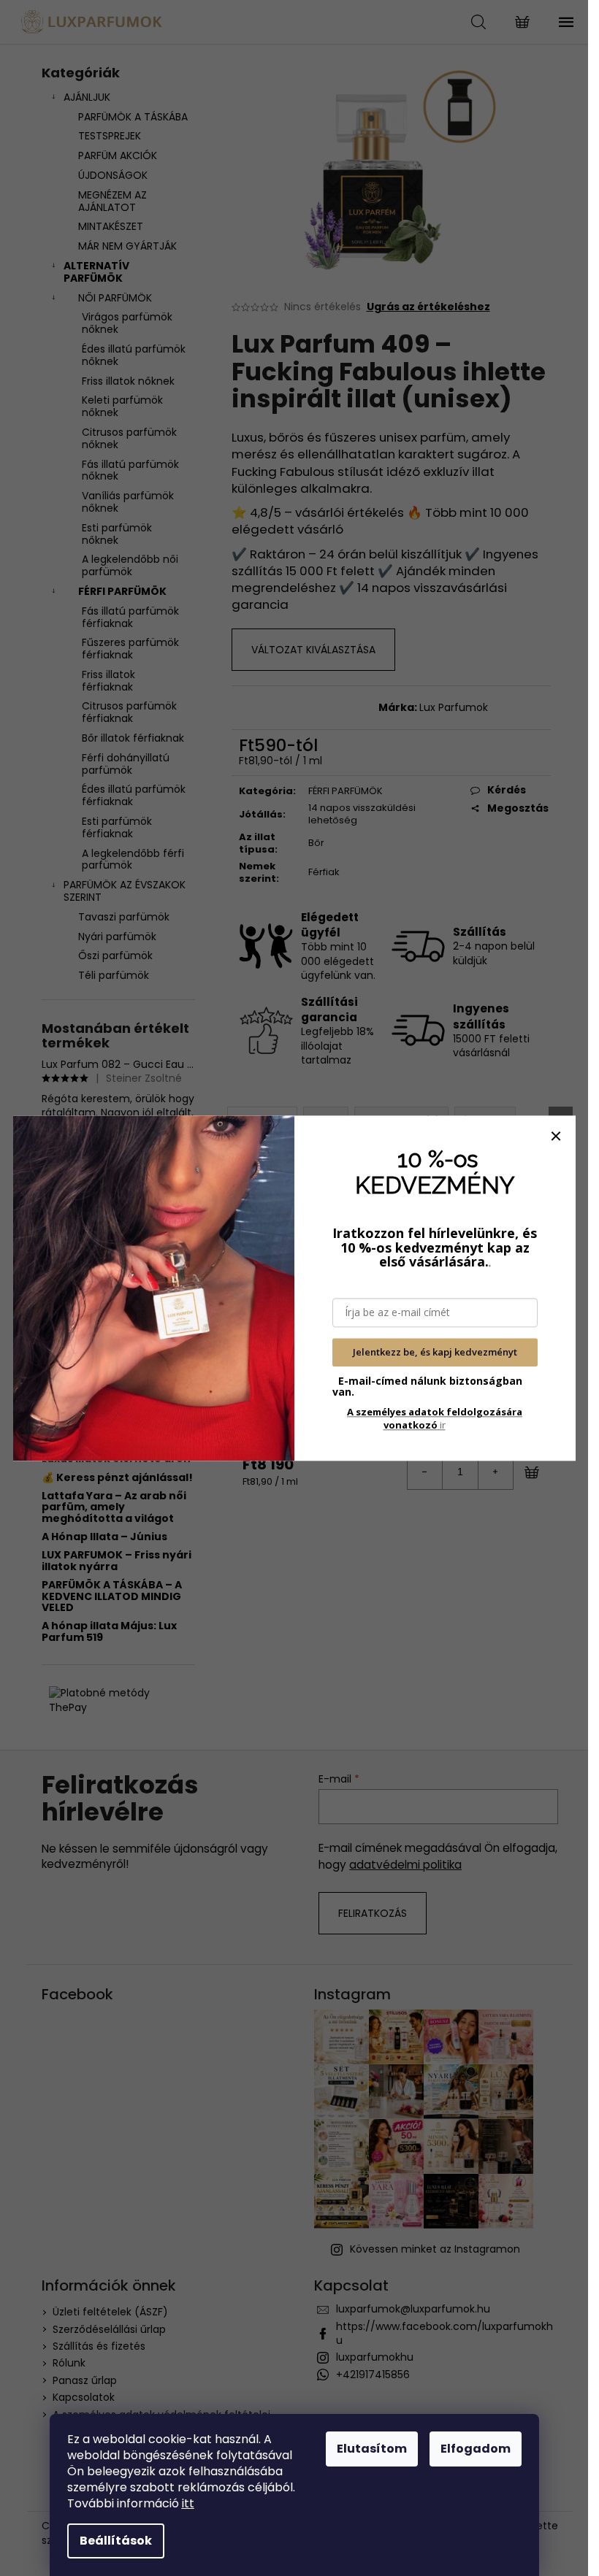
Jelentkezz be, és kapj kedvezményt (435, 1353)
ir (435, 1418)
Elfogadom (476, 2449)
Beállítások (116, 2541)
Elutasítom (372, 2449)
